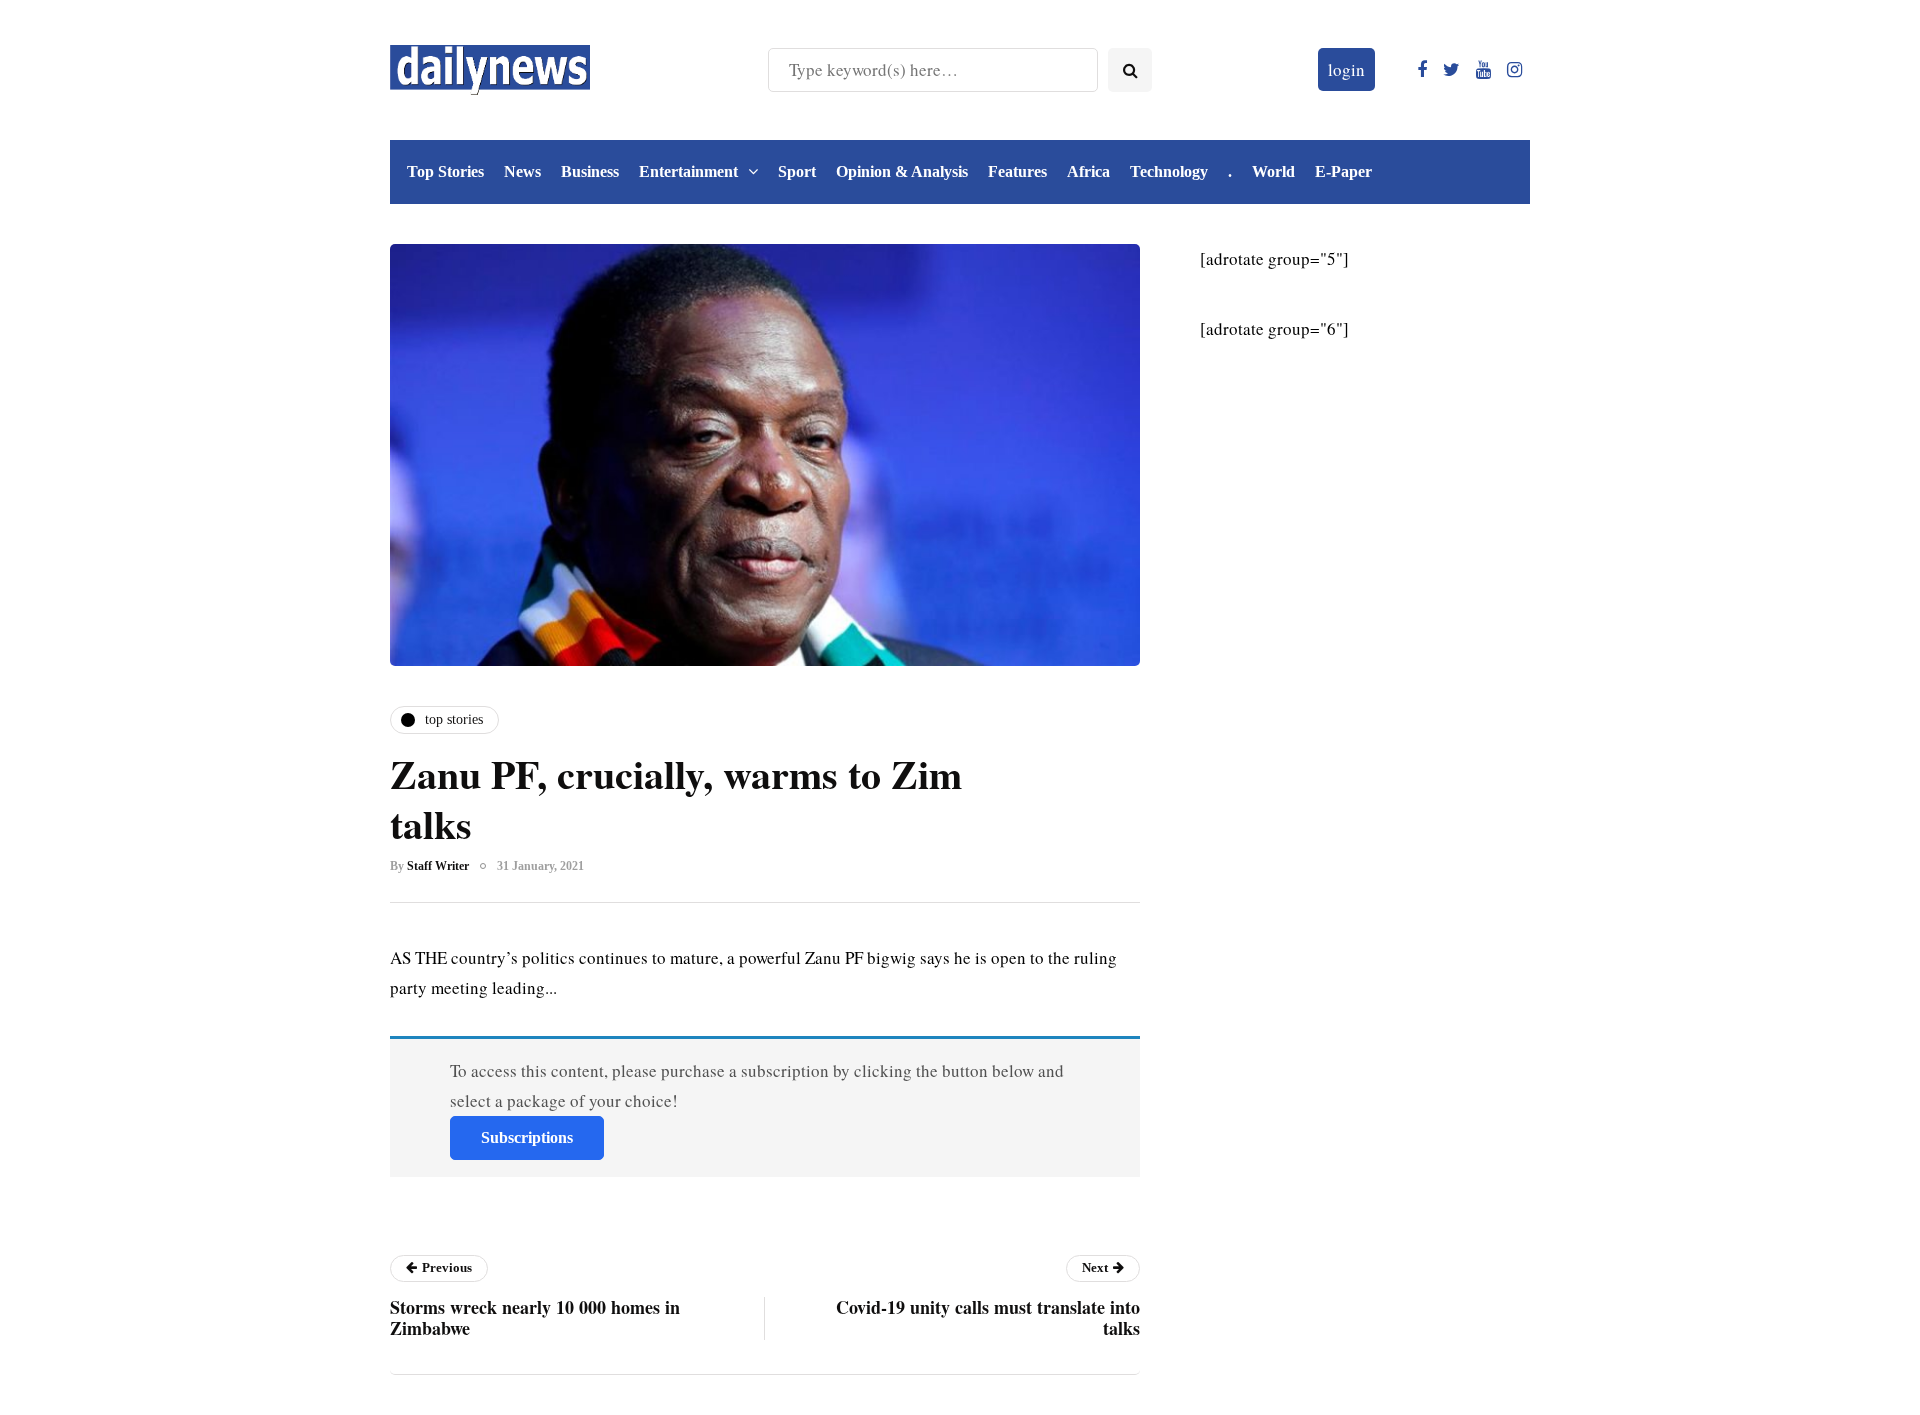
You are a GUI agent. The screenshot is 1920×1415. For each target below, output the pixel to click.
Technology (1169, 171)
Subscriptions (527, 1137)
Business (590, 171)
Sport (797, 171)
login (1346, 69)
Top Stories (445, 171)
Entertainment (688, 171)
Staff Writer (438, 866)
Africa (1088, 171)
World (1273, 171)
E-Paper (1343, 171)
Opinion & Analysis (902, 171)
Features (1017, 171)
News (522, 171)
